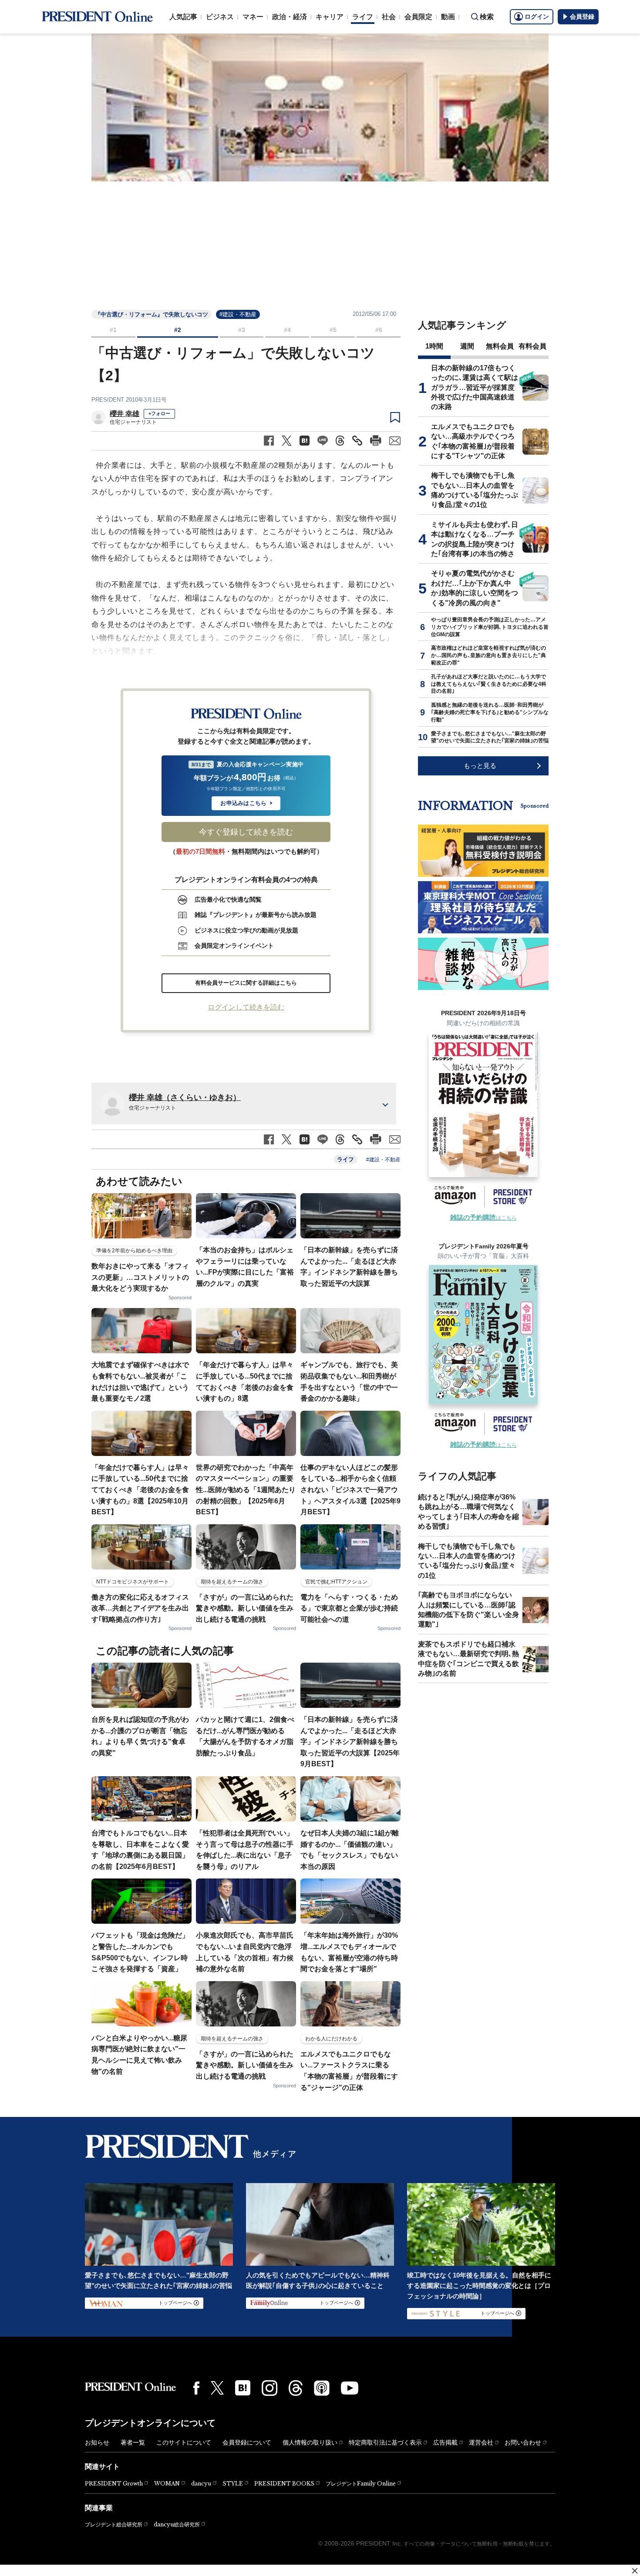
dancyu (201, 2484)
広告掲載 (445, 2442)
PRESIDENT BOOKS (284, 2484)
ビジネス (220, 17)
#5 (333, 330)
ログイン (537, 17)
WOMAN (167, 2484)
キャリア (330, 17)
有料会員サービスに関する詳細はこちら (246, 983)
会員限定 (418, 17)
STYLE (233, 2484)
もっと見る (480, 766)
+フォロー (159, 413)
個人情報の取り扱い (310, 2442)
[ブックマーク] (395, 418)
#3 (242, 330)
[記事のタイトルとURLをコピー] (357, 441)
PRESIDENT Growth (114, 2484)
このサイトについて (184, 2442)
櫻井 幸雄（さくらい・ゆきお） (185, 1097)
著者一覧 (133, 2442)
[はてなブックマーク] (243, 2388)
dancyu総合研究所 (177, 2524)
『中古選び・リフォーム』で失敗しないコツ (152, 314)
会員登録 (582, 17)
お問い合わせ (523, 2442)
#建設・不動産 (238, 314)
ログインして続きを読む (246, 1007)
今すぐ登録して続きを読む (246, 832)
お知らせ (97, 2442)
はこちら (483, 1218)
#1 (113, 330)
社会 (389, 17)
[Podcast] (322, 2388)
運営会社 (481, 2442)
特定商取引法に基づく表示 (385, 2442)
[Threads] (296, 2388)
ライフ (363, 17)
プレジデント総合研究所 (114, 2525)
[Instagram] (269, 2388)
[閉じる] (635, 2571)
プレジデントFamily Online (361, 2484)
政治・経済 (290, 17)
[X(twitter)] (217, 2388)
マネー (253, 17)
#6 (379, 330)
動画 (448, 17)
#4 (287, 330)
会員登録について (247, 2442)
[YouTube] (350, 2388)
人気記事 (183, 17)
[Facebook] (196, 2388)
